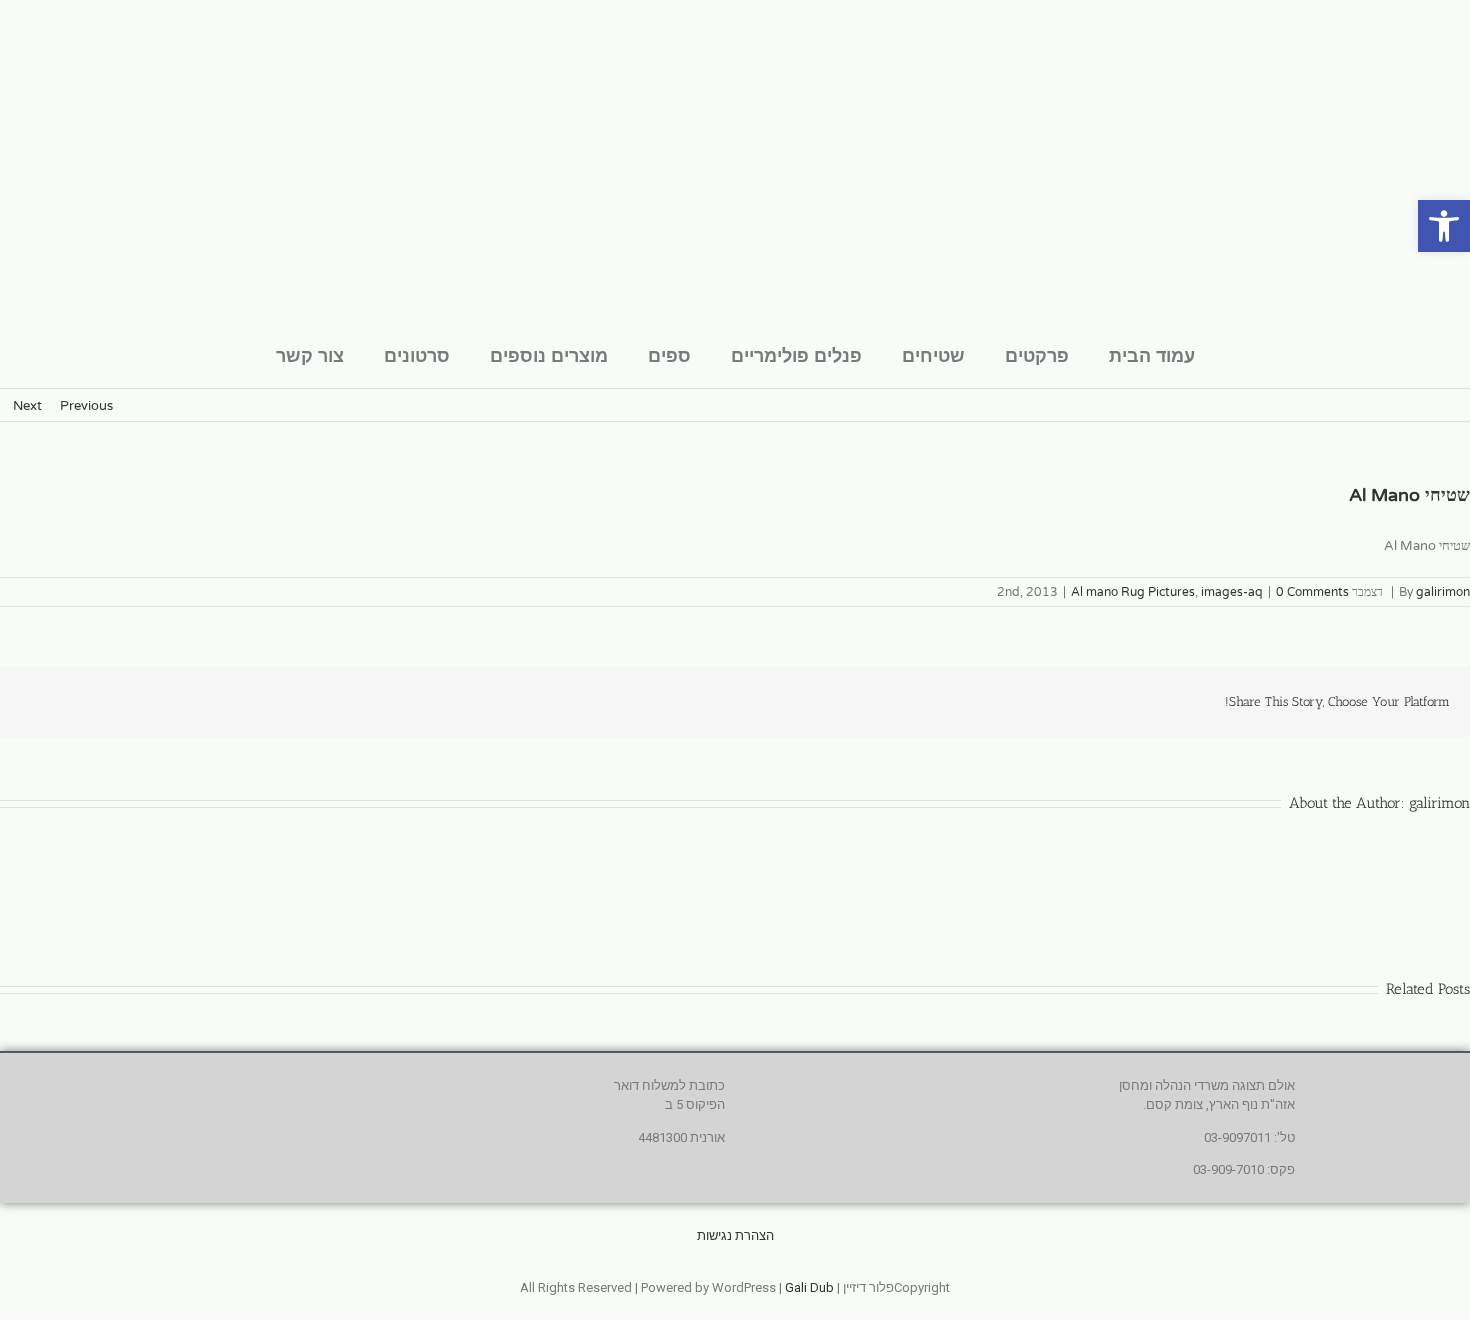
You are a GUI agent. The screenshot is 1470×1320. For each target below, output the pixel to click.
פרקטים (1037, 355)
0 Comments (1312, 592)
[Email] (26, 700)
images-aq (1232, 592)
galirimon (1443, 592)
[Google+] (122, 700)
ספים (669, 355)
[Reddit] (186, 700)
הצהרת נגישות (735, 1235)
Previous (86, 406)
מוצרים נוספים (549, 355)
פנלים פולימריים (796, 355)
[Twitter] (250, 700)
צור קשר (310, 355)
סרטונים (417, 355)
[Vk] (58, 700)
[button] (1444, 226)
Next (27, 406)
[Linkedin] (218, 700)
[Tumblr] (154, 700)
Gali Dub (809, 1287)
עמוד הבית (1152, 355)
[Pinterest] (90, 700)
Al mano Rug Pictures (1133, 592)
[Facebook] (282, 700)
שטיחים (933, 355)
